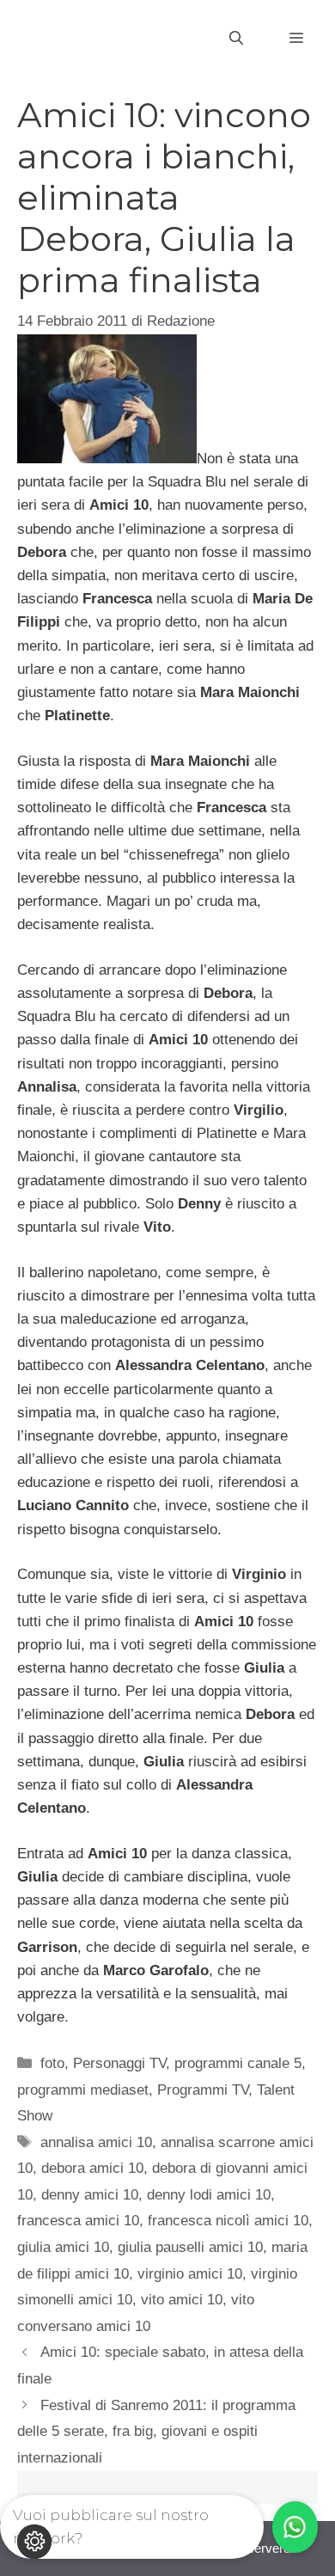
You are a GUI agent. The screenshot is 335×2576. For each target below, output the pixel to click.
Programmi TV (203, 2090)
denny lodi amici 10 (209, 2195)
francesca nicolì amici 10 (228, 2221)
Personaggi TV (119, 2063)
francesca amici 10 (78, 2221)
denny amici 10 (90, 2195)
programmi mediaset (83, 2090)
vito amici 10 (182, 2300)
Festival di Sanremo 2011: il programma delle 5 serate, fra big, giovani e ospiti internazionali (156, 2432)
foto (52, 2063)
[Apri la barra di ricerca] (236, 39)
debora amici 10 (92, 2168)
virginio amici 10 (190, 2274)
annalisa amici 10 (96, 2142)
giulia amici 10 (63, 2247)
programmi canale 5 (238, 2063)
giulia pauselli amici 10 (190, 2247)
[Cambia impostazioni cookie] (34, 2542)
